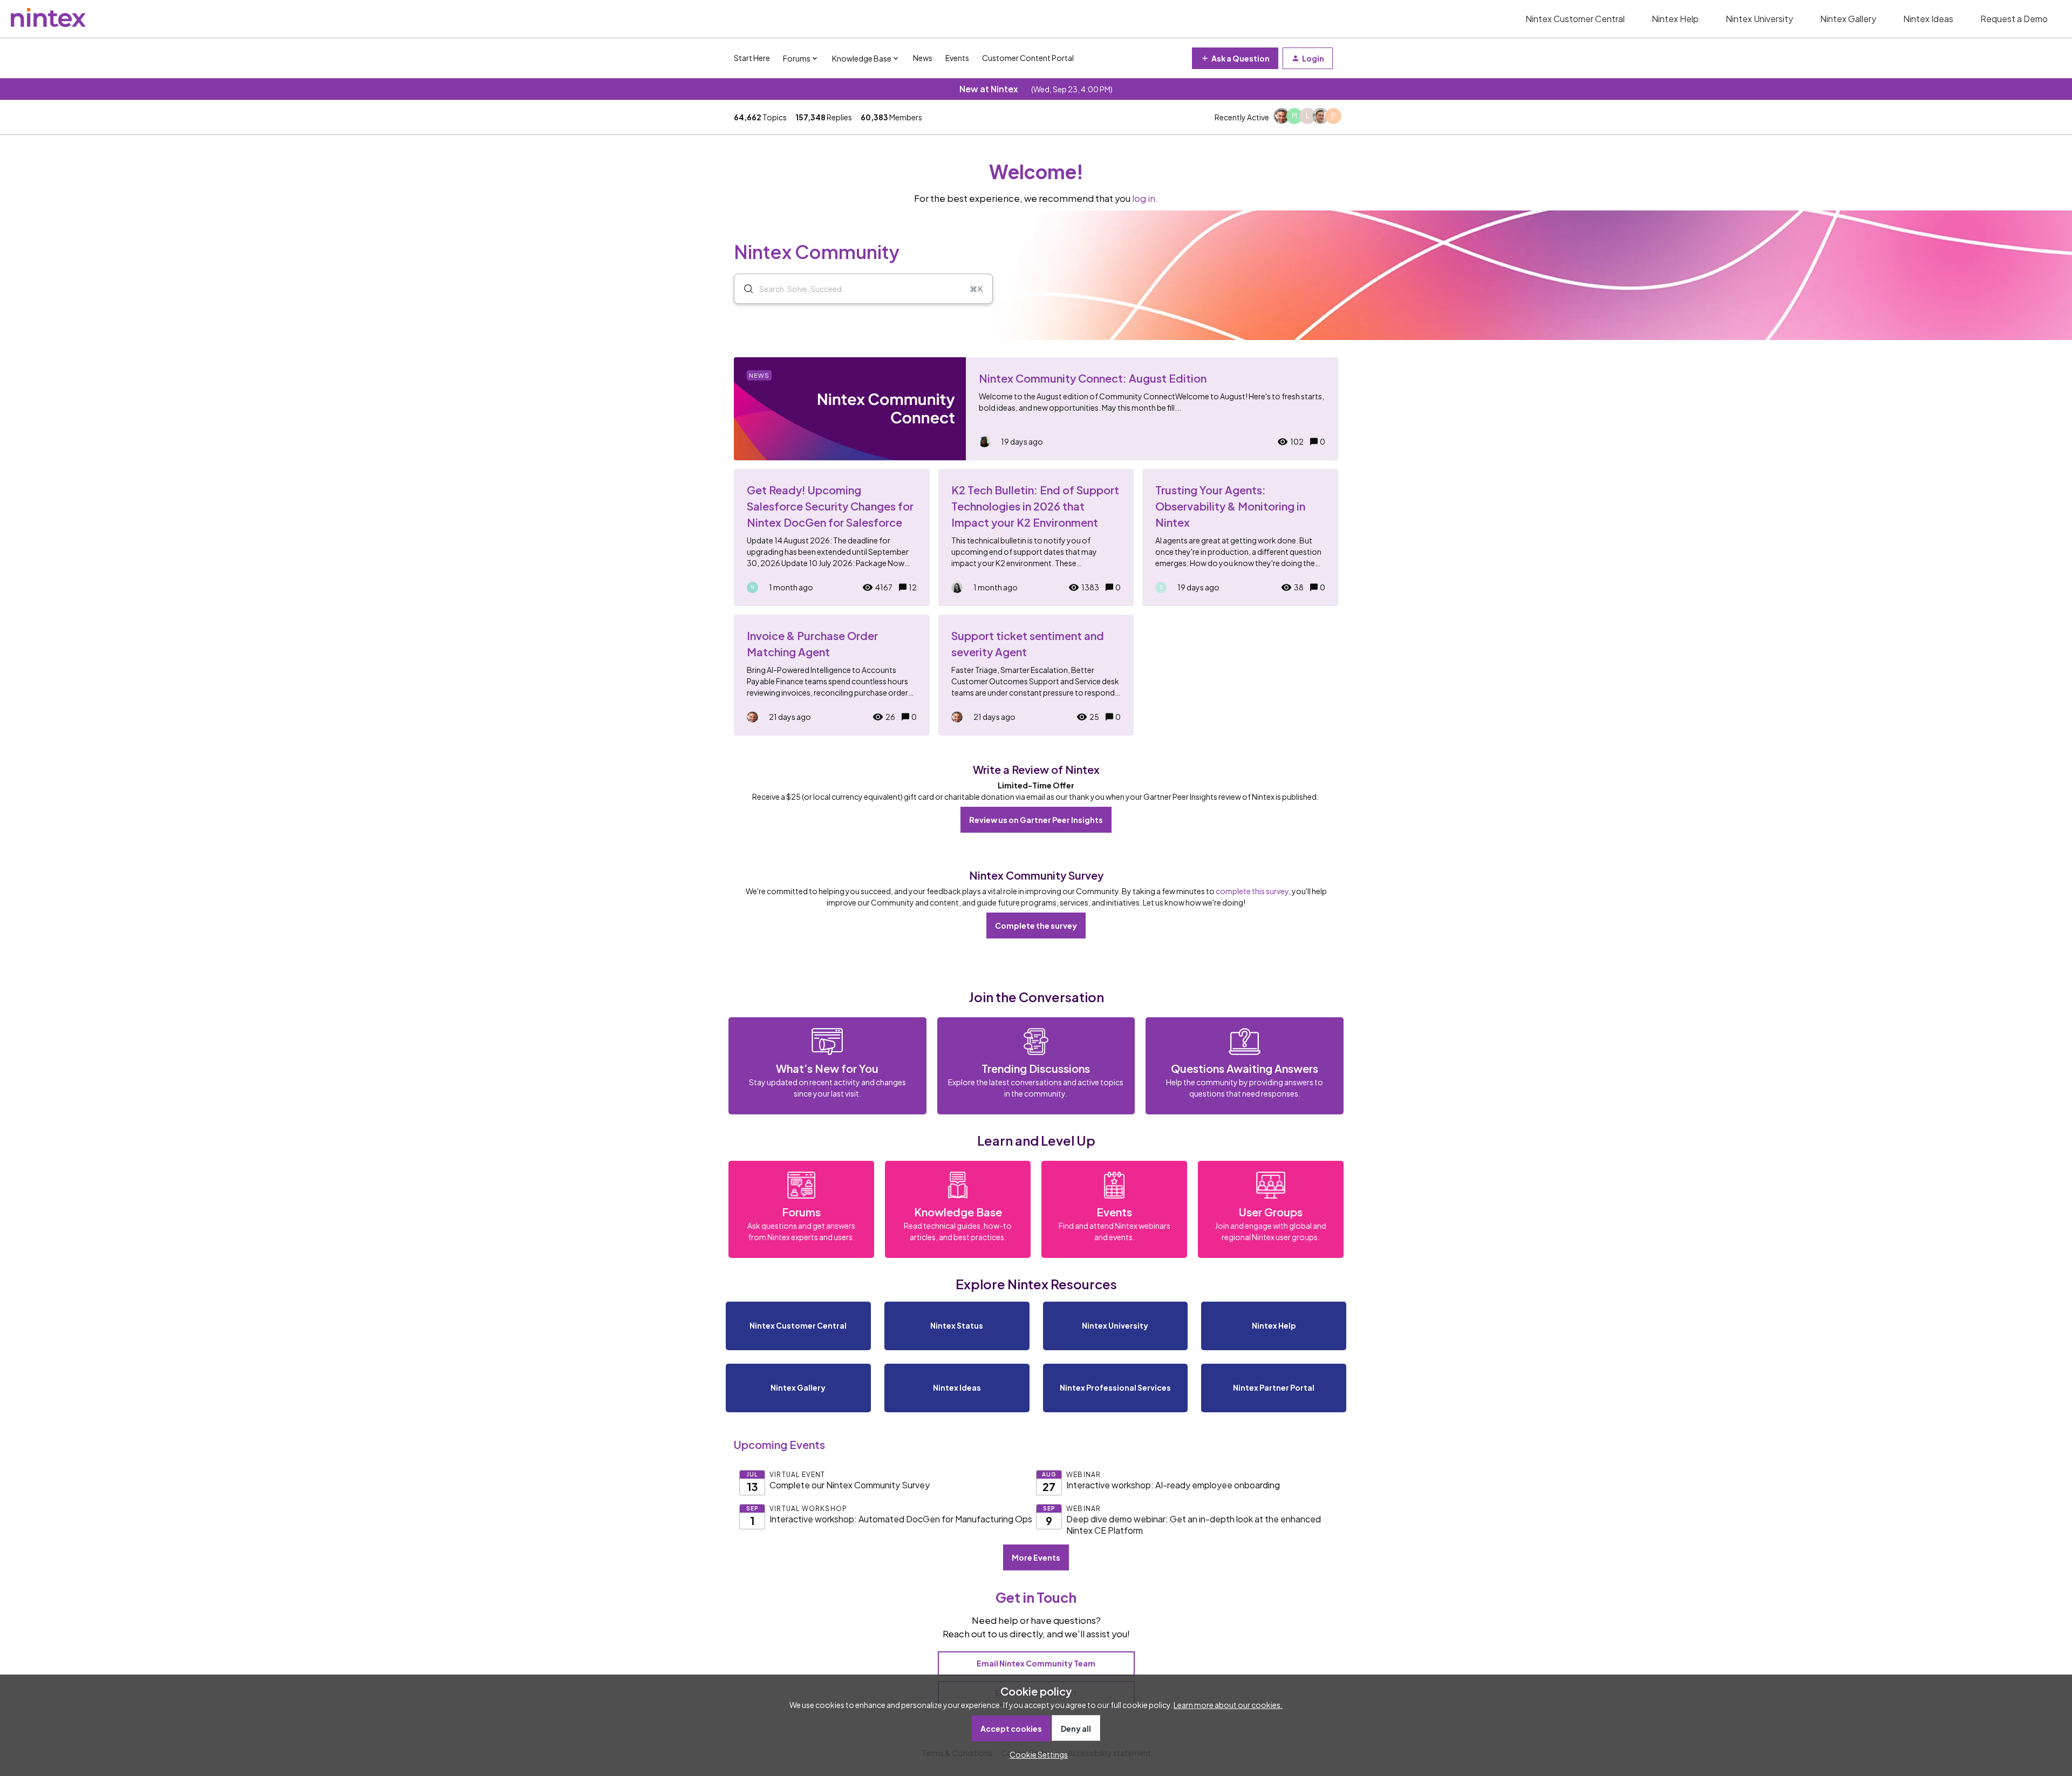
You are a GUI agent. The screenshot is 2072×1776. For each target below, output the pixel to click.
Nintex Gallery (1848, 19)
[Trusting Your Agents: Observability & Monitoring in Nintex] (1240, 537)
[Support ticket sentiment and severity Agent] (1036, 675)
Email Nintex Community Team (1036, 1663)
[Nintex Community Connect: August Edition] (1036, 409)
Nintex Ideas (1928, 19)
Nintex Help (1675, 19)
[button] (1036, 1754)
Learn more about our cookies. (1228, 1705)
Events (957, 58)
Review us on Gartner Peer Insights (1036, 820)
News (923, 58)
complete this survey (1252, 891)
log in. (1145, 198)
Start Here (752, 58)
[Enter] (744, 289)
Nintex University (1759, 19)
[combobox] (863, 289)
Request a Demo (2014, 19)
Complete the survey (1036, 926)
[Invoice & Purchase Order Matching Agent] (832, 675)
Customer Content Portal (1028, 58)
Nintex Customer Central (1575, 19)
